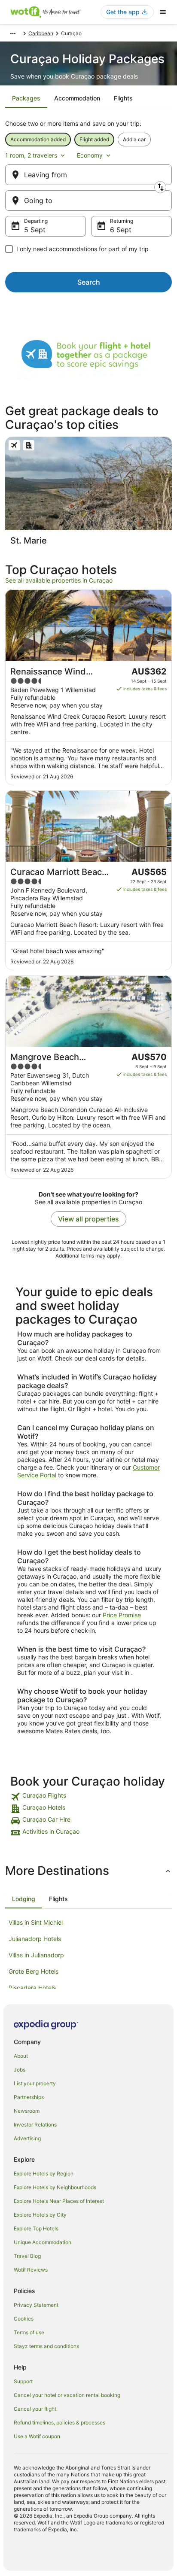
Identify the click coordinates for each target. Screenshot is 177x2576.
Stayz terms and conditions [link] (46, 2346)
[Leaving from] (88, 175)
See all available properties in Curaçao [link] (59, 580)
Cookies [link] (24, 2319)
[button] (88, 1871)
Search (89, 282)
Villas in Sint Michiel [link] (36, 1922)
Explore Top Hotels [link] (36, 2228)
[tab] (26, 98)
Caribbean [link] (41, 33)
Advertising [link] (27, 2138)
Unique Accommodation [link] (43, 2242)
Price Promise (122, 1615)
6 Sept (121, 230)
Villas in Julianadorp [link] (36, 1955)
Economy (90, 155)
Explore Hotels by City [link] (40, 2215)
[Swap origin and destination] (160, 187)
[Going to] (88, 200)
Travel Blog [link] (27, 2256)
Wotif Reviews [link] (31, 2270)
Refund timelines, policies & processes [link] (60, 2423)
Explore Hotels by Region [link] (44, 2173)
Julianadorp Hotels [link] (35, 1939)
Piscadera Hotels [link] (32, 1988)
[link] (88, 1797)
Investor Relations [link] (35, 2125)
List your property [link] (35, 2083)
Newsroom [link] (27, 2111)
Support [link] (23, 2381)
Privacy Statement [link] (36, 2305)
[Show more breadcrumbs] (13, 33)
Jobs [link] (20, 2070)
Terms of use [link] (29, 2332)
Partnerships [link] (29, 2097)
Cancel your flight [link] (35, 2409)
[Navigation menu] (163, 12)
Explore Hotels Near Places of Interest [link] (59, 2201)
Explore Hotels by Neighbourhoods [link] (55, 2187)
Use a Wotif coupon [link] (37, 2436)
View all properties (88, 1219)
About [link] (21, 2056)
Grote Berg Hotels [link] (34, 1971)
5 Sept (35, 230)
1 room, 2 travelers (31, 155)
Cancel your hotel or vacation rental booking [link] (67, 2395)
